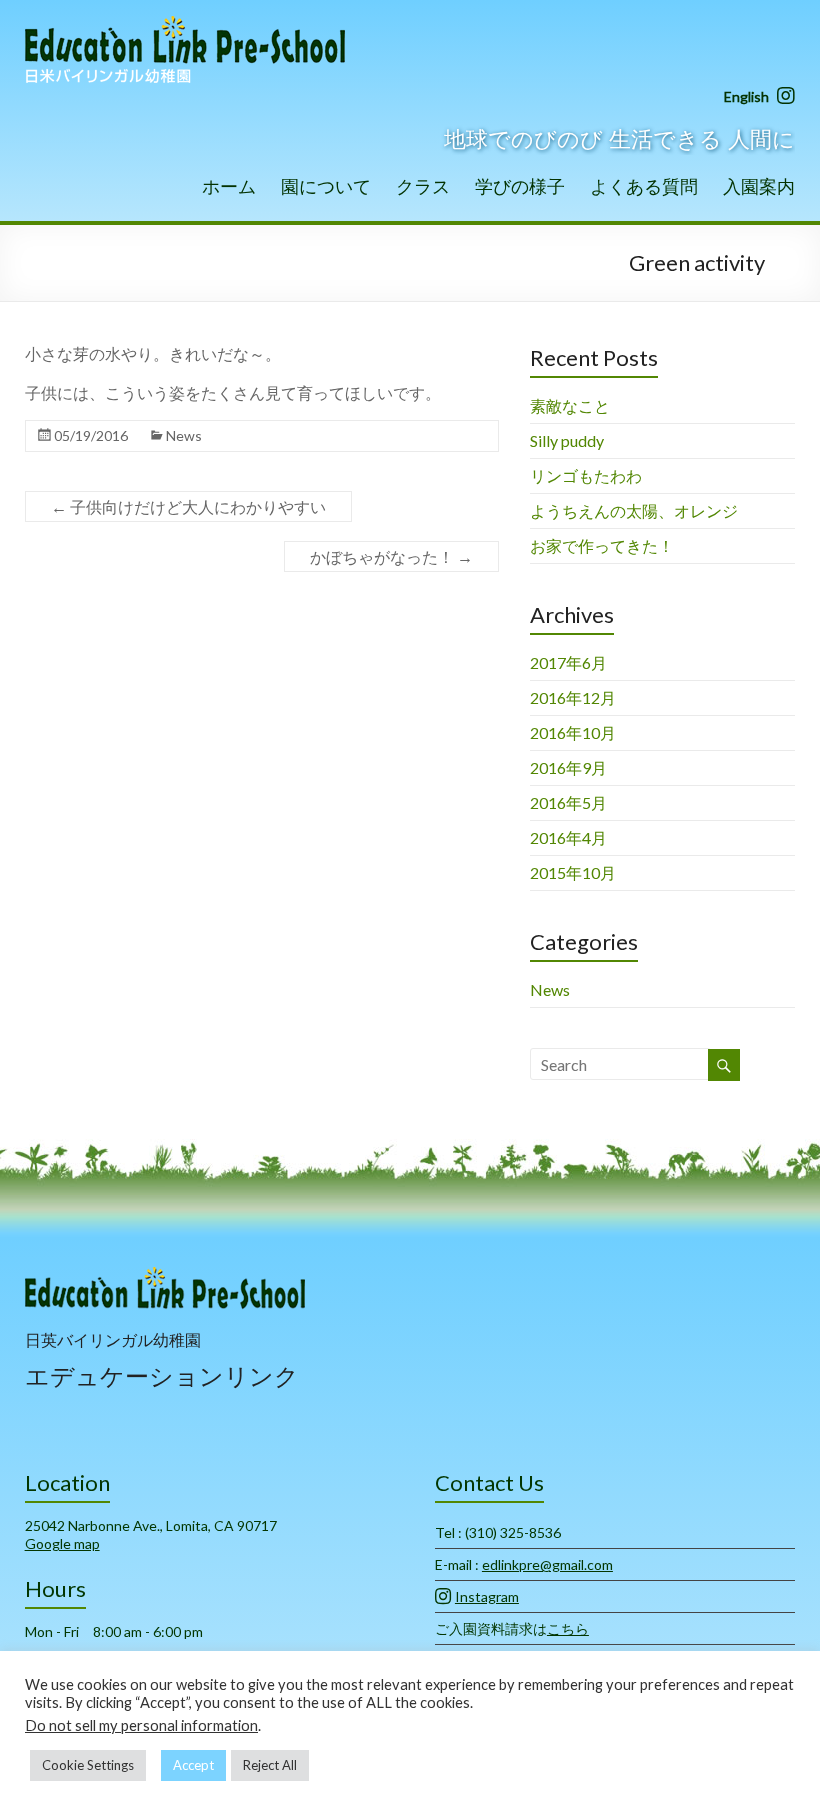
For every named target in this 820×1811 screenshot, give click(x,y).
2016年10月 (573, 732)
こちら (568, 1628)
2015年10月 (573, 872)
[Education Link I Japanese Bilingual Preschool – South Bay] (185, 24)
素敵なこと (570, 405)
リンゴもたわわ (586, 475)
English (746, 96)
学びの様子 (520, 186)
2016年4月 (568, 837)
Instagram (487, 1596)
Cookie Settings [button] (88, 1765)
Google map (62, 1543)
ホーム (229, 186)
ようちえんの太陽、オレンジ (634, 510)
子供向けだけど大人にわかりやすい (188, 506)
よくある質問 (644, 186)
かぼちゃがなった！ (391, 556)
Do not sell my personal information (141, 1725)
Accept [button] (193, 1765)
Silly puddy (567, 440)
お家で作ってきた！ (602, 545)
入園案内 (759, 186)
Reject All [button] (270, 1765)
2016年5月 (568, 802)
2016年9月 (568, 767)
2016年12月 (573, 697)
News (184, 435)
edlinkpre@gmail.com (547, 1564)
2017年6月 (568, 662)
